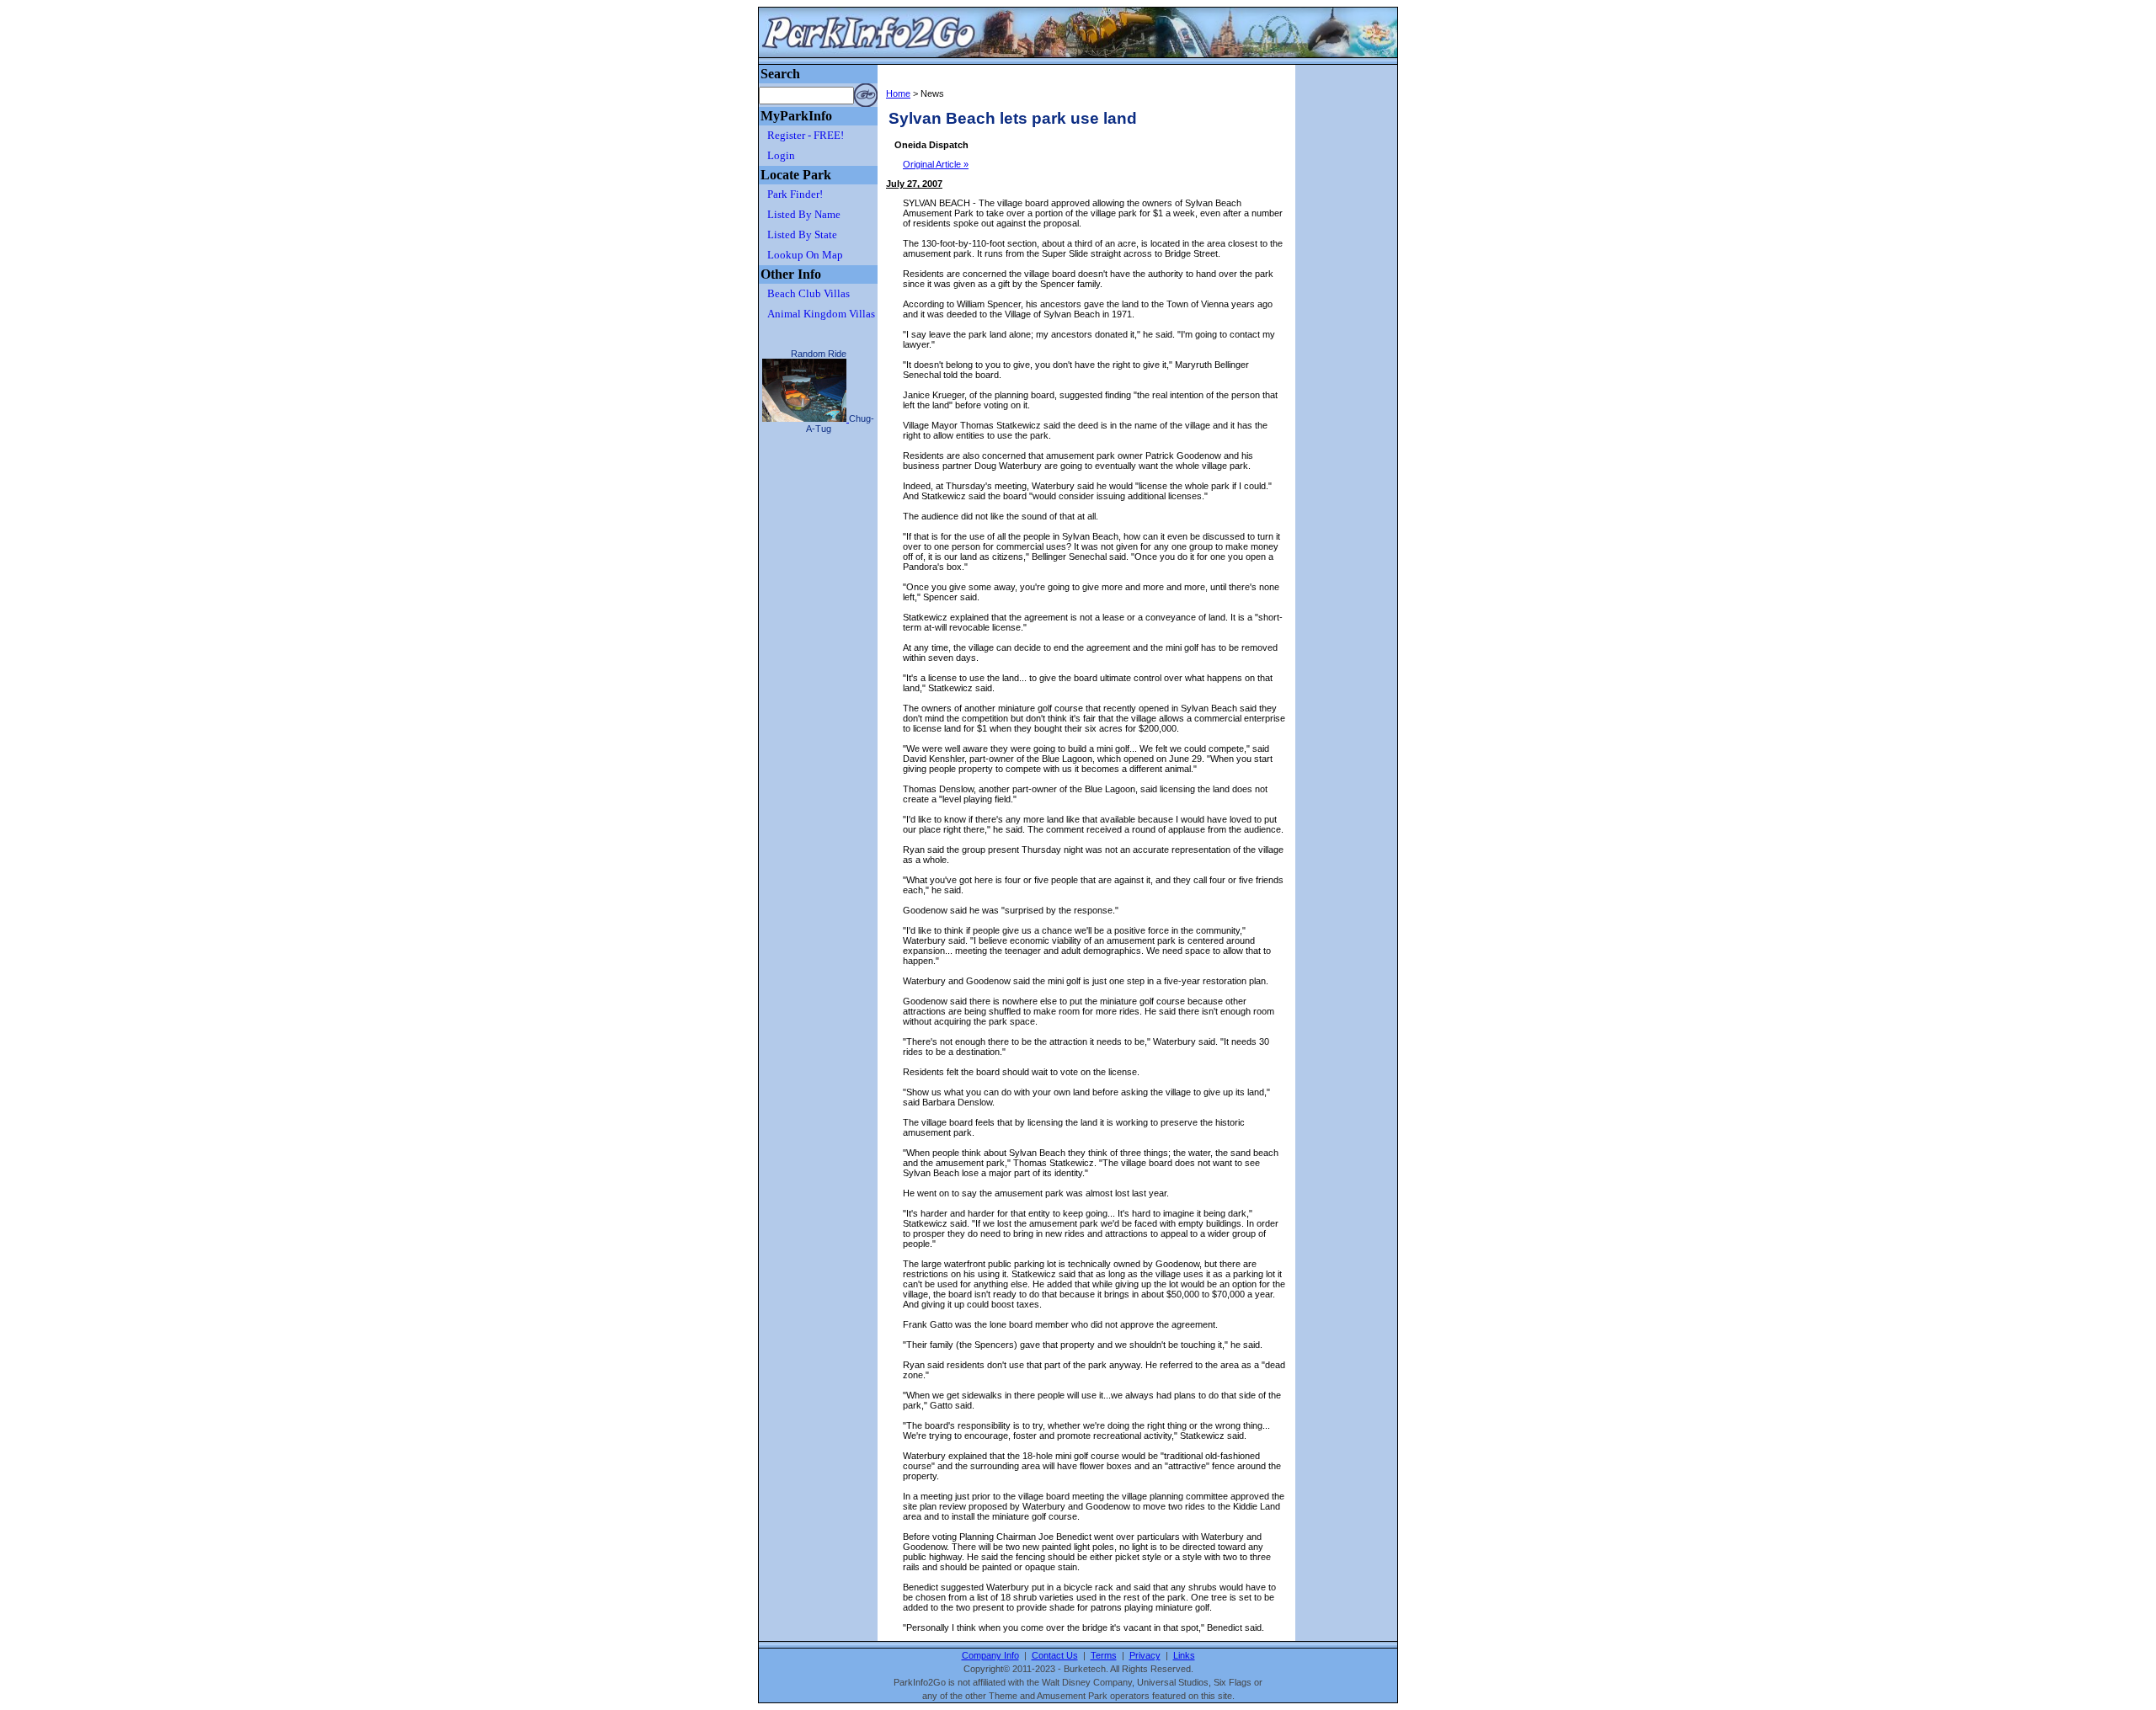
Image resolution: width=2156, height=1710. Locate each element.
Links (1184, 1655)
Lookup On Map (805, 255)
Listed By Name (804, 214)
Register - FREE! (806, 135)
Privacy (1145, 1655)
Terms (1104, 1655)
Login (781, 155)
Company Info (990, 1655)
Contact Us (1055, 1655)
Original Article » (936, 164)
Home (898, 93)
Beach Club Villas (808, 293)
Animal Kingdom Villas (821, 314)
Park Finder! (795, 194)
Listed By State (802, 234)
